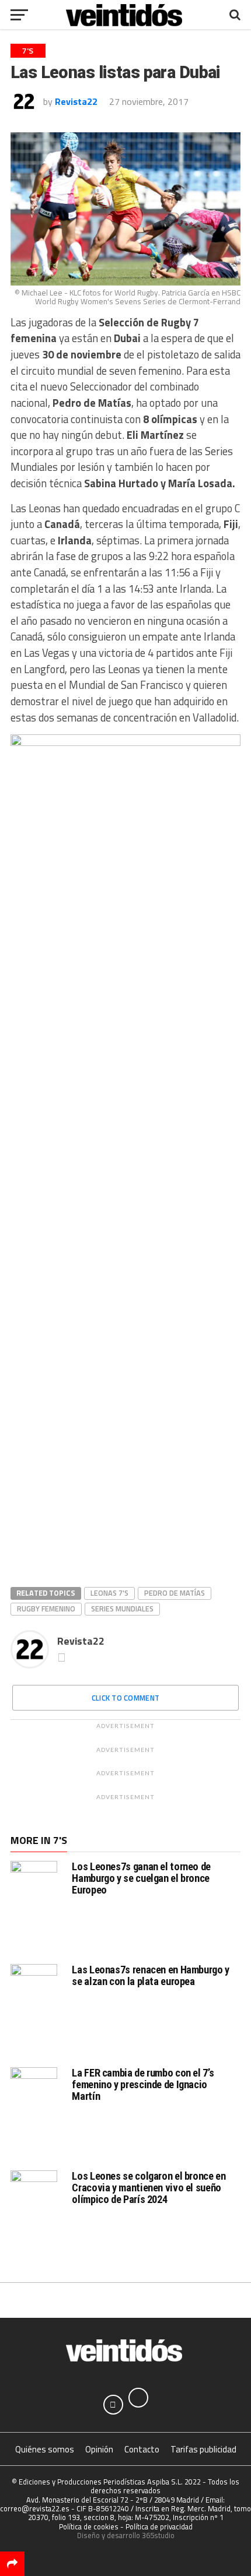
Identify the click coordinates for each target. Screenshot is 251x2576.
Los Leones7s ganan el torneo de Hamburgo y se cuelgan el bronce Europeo (141, 1878)
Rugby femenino (46, 1609)
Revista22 (76, 101)
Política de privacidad (159, 2526)
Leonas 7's (109, 1593)
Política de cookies (89, 2526)
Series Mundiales (122, 1609)
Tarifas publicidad (203, 2449)
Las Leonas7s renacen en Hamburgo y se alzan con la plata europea (151, 1975)
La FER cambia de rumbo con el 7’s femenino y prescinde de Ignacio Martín (143, 2084)
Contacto (142, 2449)
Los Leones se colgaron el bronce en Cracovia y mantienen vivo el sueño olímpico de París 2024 (149, 2188)
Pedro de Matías (175, 1593)
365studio (158, 2535)
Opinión (99, 2449)
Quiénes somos (45, 2449)
